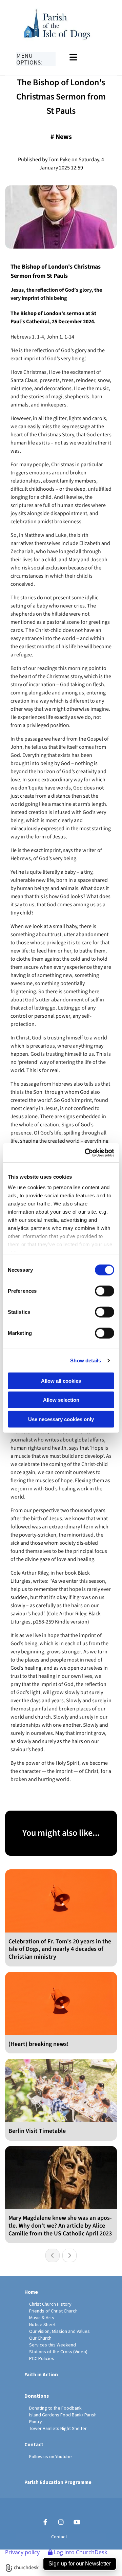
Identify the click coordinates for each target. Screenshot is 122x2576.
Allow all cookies (61, 1381)
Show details (86, 1360)
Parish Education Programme (58, 2482)
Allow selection (61, 1400)
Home (31, 2292)
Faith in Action (41, 2374)
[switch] (105, 1291)
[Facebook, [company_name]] (45, 2522)
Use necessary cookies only (61, 1419)
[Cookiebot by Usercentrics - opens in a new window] (86, 1153)
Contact (34, 2444)
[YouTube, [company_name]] (77, 2522)
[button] (86, 57)
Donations (37, 2396)
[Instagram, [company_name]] (61, 2522)
